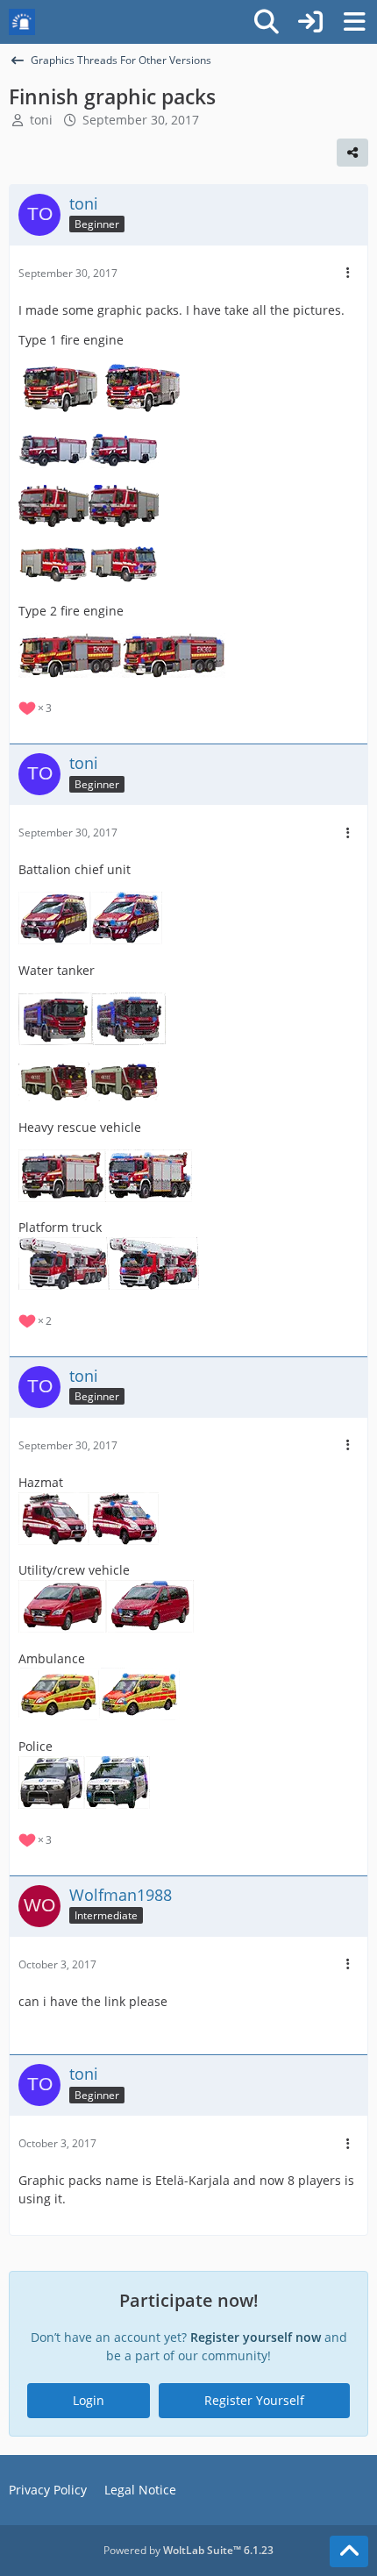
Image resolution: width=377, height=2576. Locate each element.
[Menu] (354, 22)
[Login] (310, 22)
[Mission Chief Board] (22, 22)
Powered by (188, 2550)
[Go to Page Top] (349, 2551)
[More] (348, 273)
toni (41, 120)
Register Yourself (254, 2400)
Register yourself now (256, 2337)
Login (89, 2400)
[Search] (267, 22)
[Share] (352, 153)
